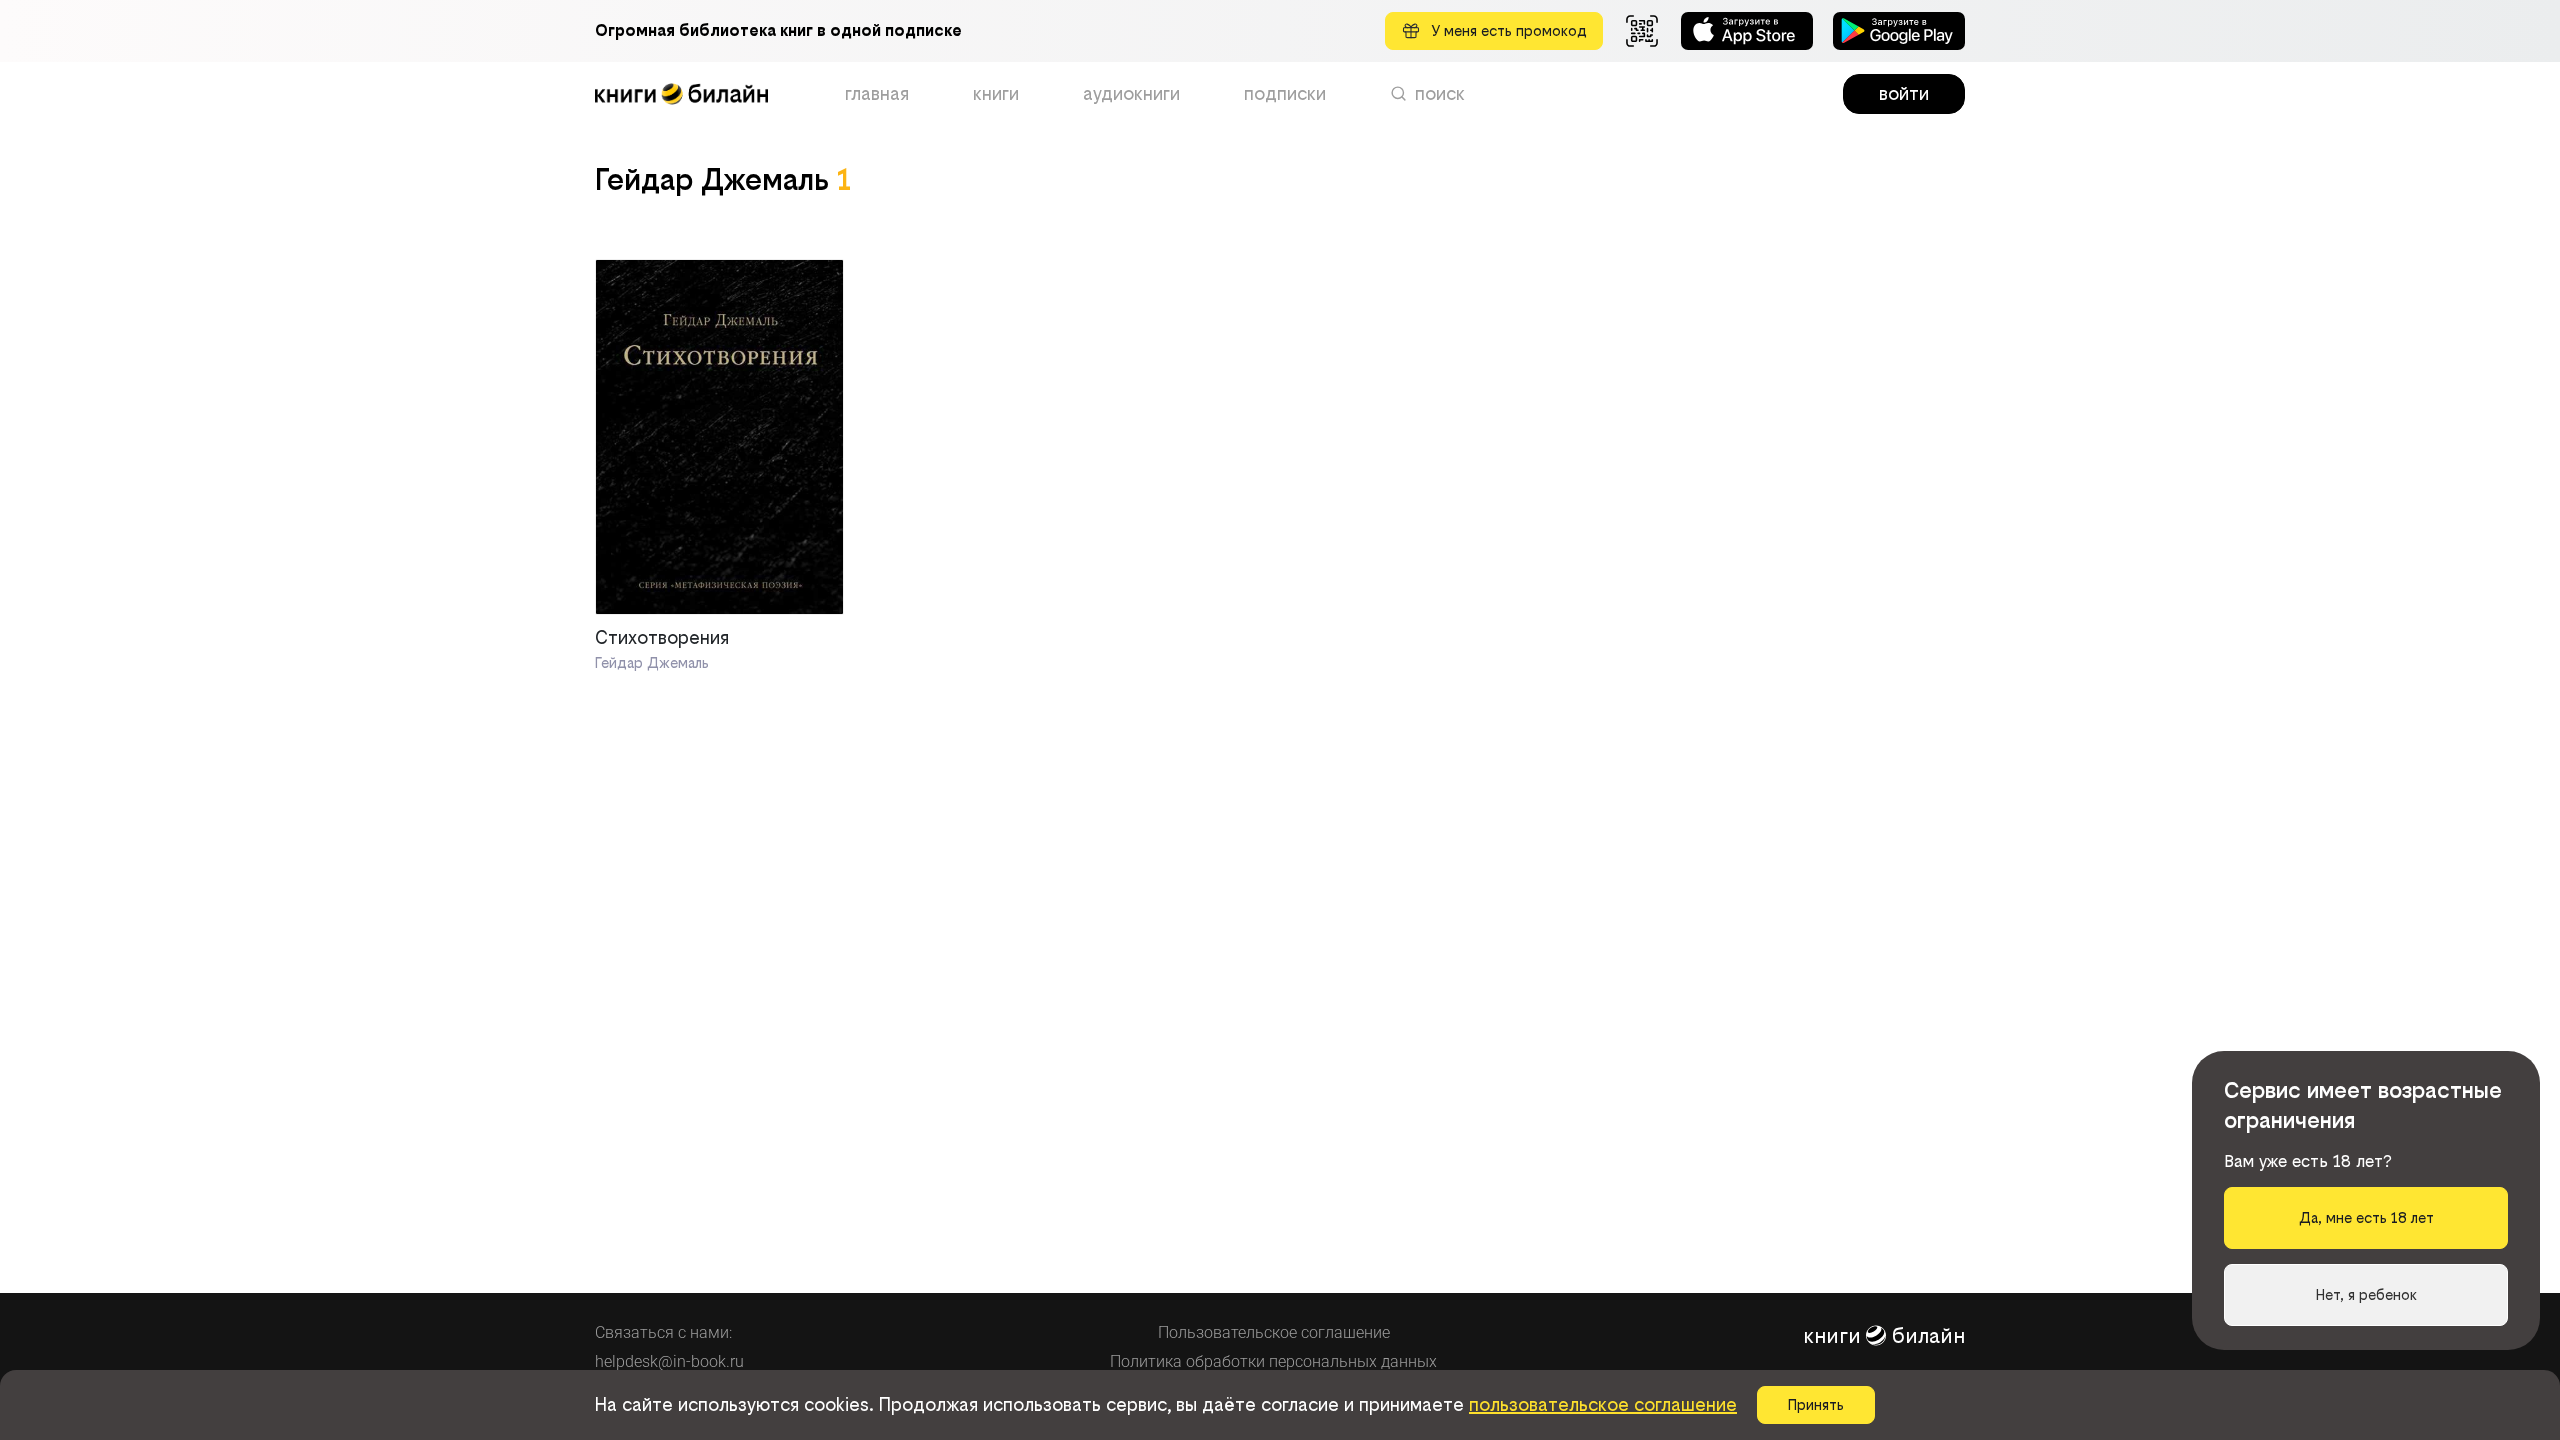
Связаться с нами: (663, 1332)
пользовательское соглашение (1603, 1404)
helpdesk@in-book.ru (669, 1361)
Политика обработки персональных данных (1273, 1361)
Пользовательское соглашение (1274, 1332)
